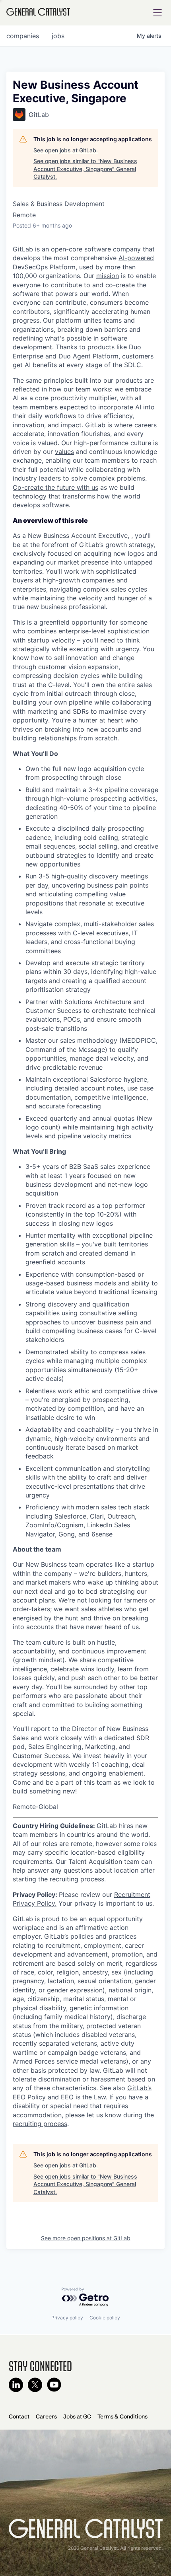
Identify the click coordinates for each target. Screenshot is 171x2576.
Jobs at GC (77, 2416)
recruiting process (40, 2124)
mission (108, 276)
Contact (19, 2416)
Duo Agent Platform (88, 356)
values (64, 452)
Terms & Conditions (122, 2416)
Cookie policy (105, 2318)
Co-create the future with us (55, 487)
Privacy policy (67, 2318)
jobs (58, 36)
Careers (46, 2416)
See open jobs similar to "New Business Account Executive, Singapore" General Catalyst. (85, 169)
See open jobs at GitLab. (66, 150)
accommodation (37, 2115)
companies (23, 36)
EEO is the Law (83, 2097)
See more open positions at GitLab (86, 2238)
